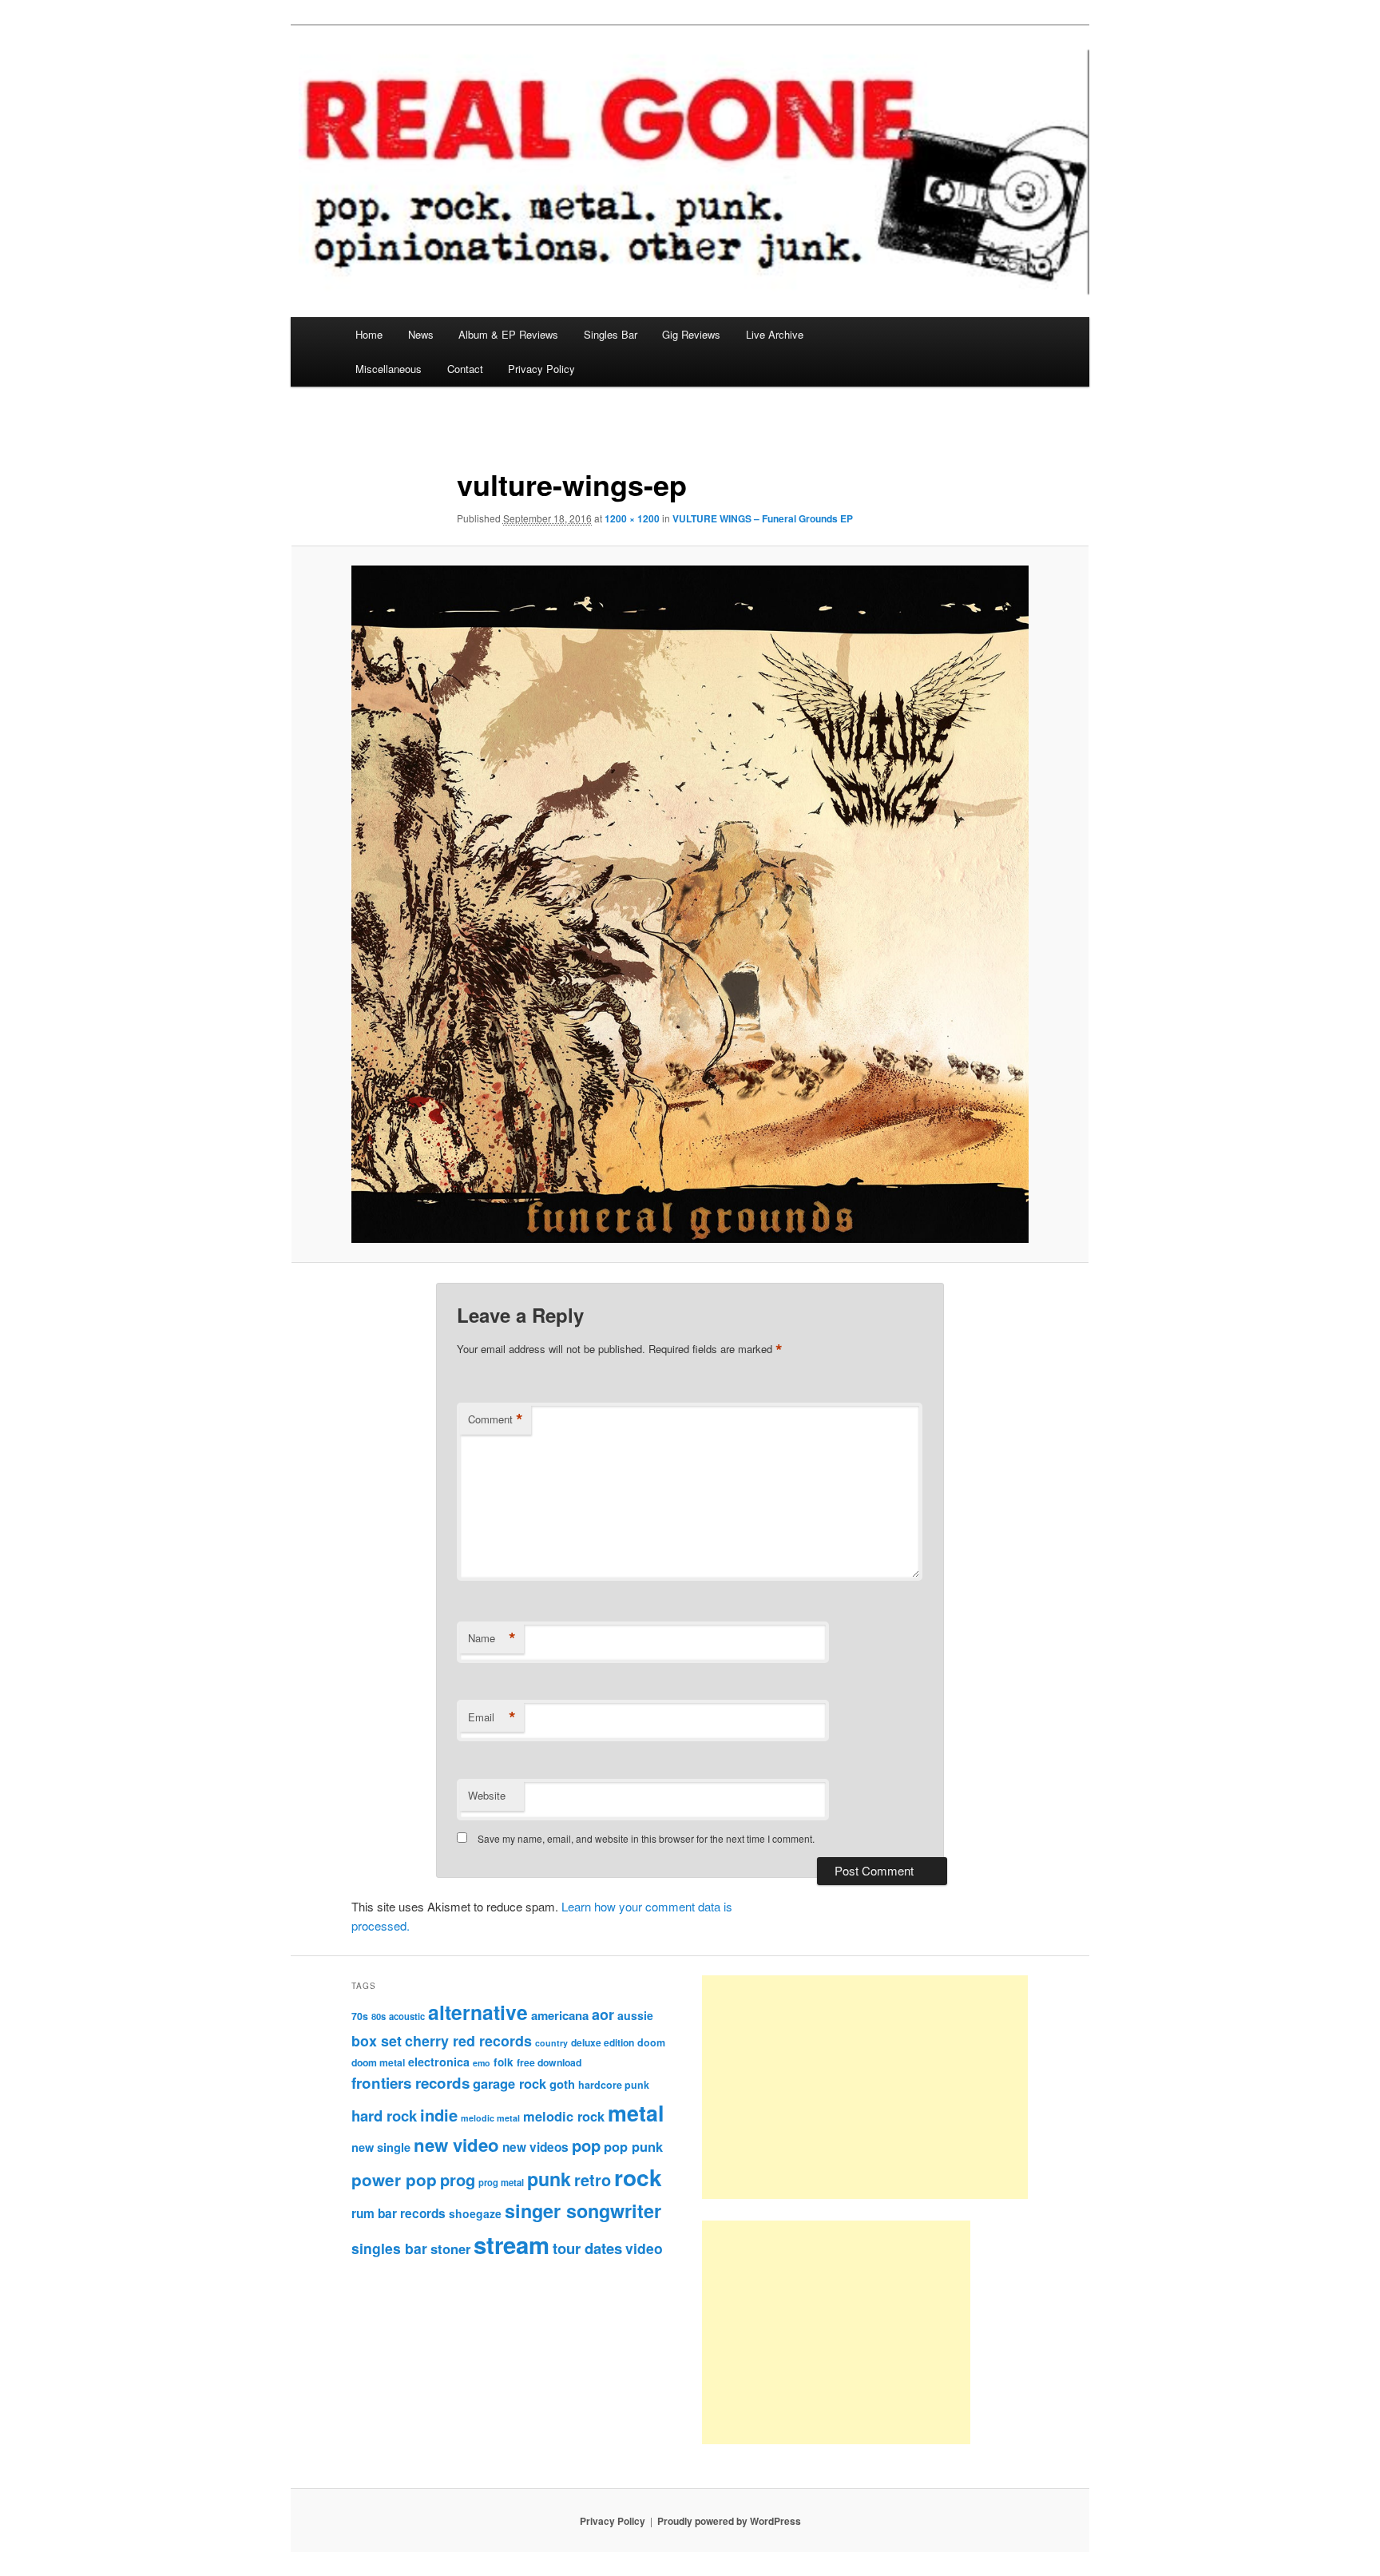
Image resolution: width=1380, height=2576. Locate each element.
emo (482, 2063)
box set (377, 2040)
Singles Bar (611, 334)
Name (492, 1638)
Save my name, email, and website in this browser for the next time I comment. (646, 1838)
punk (549, 2179)
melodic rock (564, 2116)
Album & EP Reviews (508, 334)
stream (512, 2245)
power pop (394, 2179)
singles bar (389, 2248)
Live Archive (775, 334)
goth (562, 2084)
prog (458, 2179)
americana (560, 2015)
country (551, 2043)
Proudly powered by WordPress (729, 2521)
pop (586, 2145)
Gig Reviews (691, 334)
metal (636, 2113)
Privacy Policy (541, 369)
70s (360, 2016)
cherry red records (468, 2040)
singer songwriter (583, 2211)
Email (492, 1717)
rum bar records (399, 2213)
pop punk (633, 2146)
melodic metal (490, 2118)
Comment (496, 1419)
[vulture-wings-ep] (690, 904)
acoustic (407, 2016)
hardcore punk (614, 2085)
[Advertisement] (865, 2087)
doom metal (378, 2062)
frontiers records (410, 2083)
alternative (478, 2012)
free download (549, 2062)
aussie (635, 2015)
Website (487, 1795)
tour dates (587, 2248)
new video (456, 2145)
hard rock (384, 2116)
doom (651, 2042)
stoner (450, 2249)
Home (369, 334)
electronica (439, 2062)
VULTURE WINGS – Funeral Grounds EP (763, 518)
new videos (535, 2147)
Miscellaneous (389, 369)
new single (381, 2147)
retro (593, 2180)
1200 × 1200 (632, 518)
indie (439, 2115)
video (644, 2248)
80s (379, 2016)
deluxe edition (603, 2042)
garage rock (510, 2083)
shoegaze (475, 2213)
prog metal (501, 2182)
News (421, 334)
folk (504, 2062)
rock (638, 2177)
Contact (465, 369)
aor (603, 2014)
